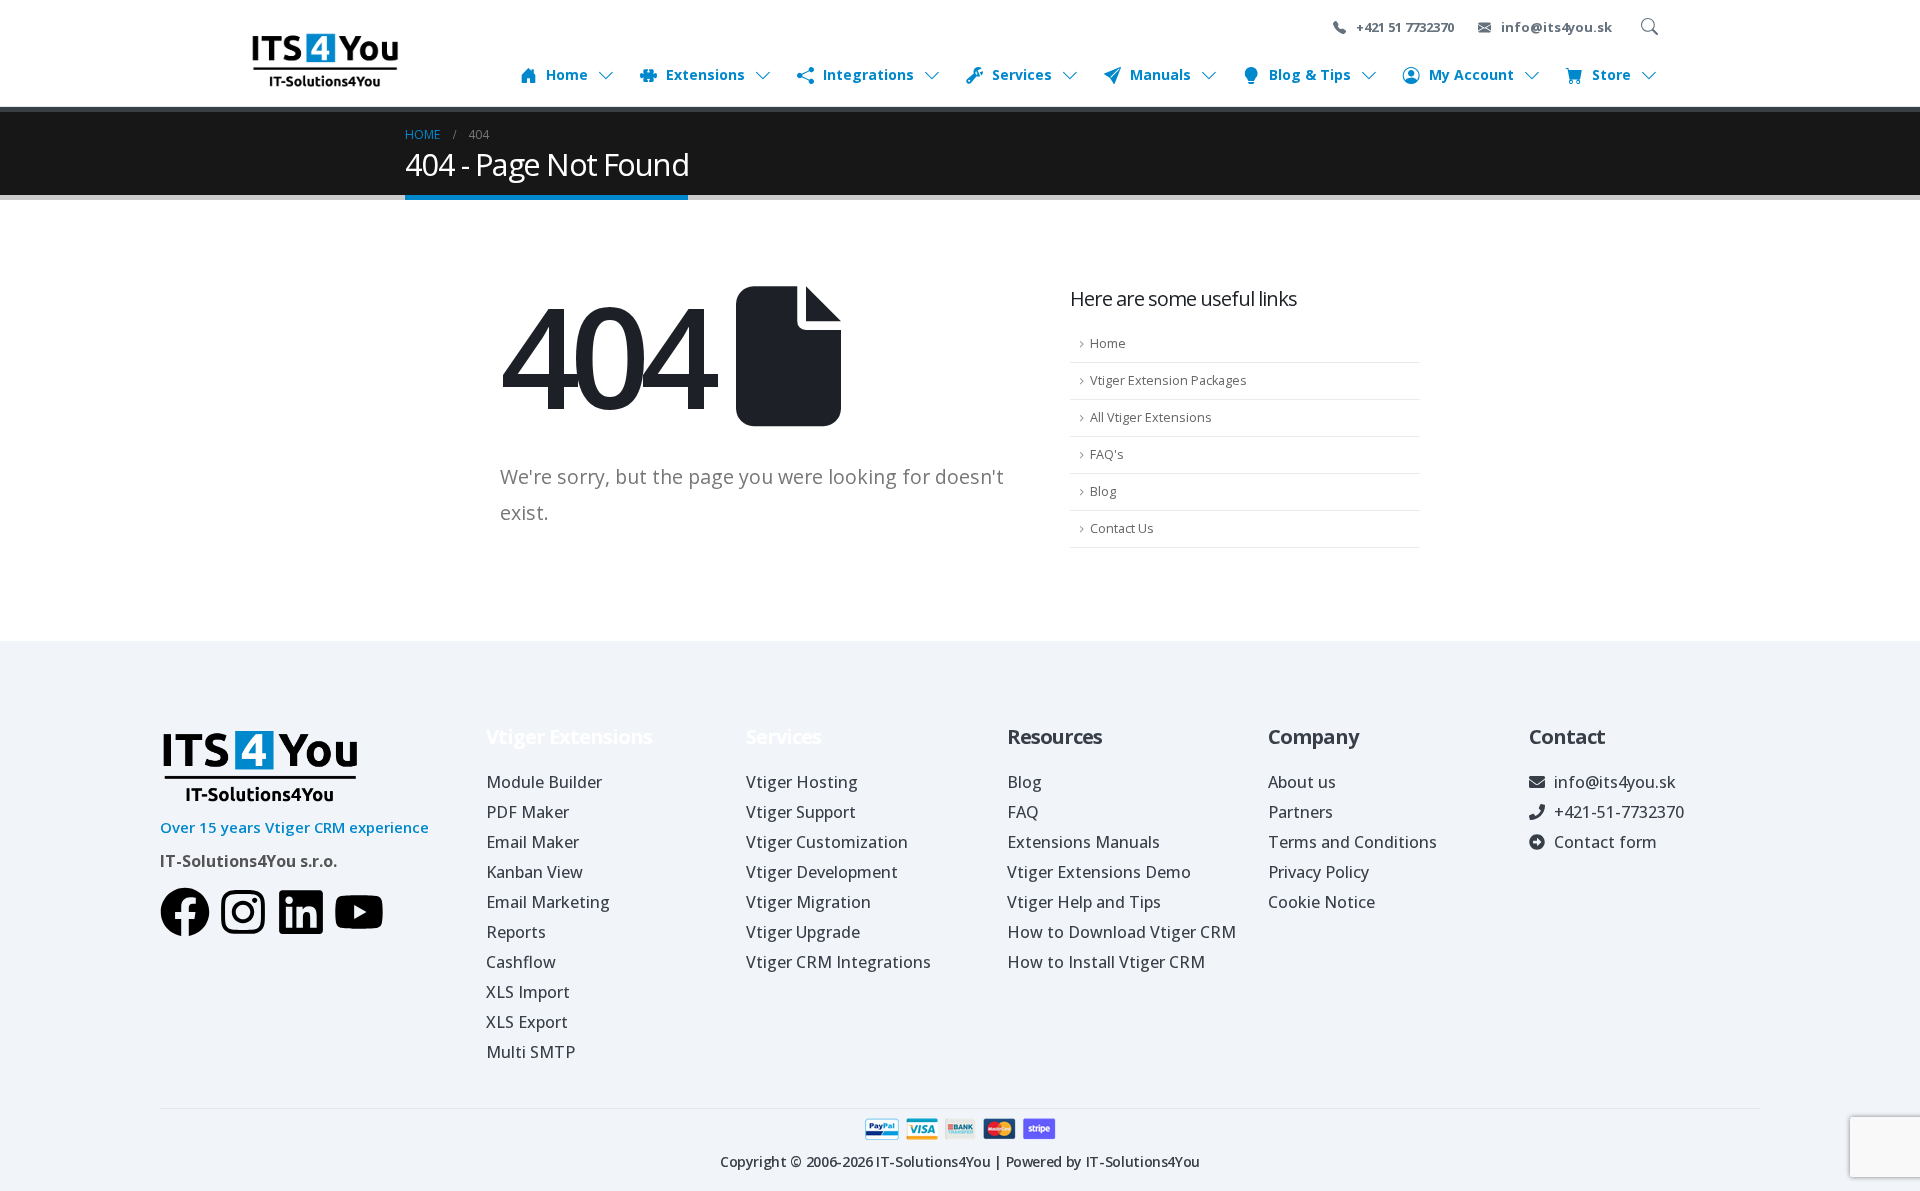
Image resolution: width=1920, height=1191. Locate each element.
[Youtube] (359, 912)
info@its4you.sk (1555, 27)
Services (1022, 75)
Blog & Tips (1310, 75)
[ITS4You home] (325, 60)
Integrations (868, 75)
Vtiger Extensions (569, 736)
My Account (1471, 75)
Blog (1103, 491)
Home (567, 75)
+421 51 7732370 (1403, 27)
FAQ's (1107, 454)
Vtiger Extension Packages (1168, 380)
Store (1611, 75)
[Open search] (1653, 27)
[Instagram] (243, 912)
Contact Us (1122, 528)
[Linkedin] (301, 912)
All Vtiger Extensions (1151, 417)
